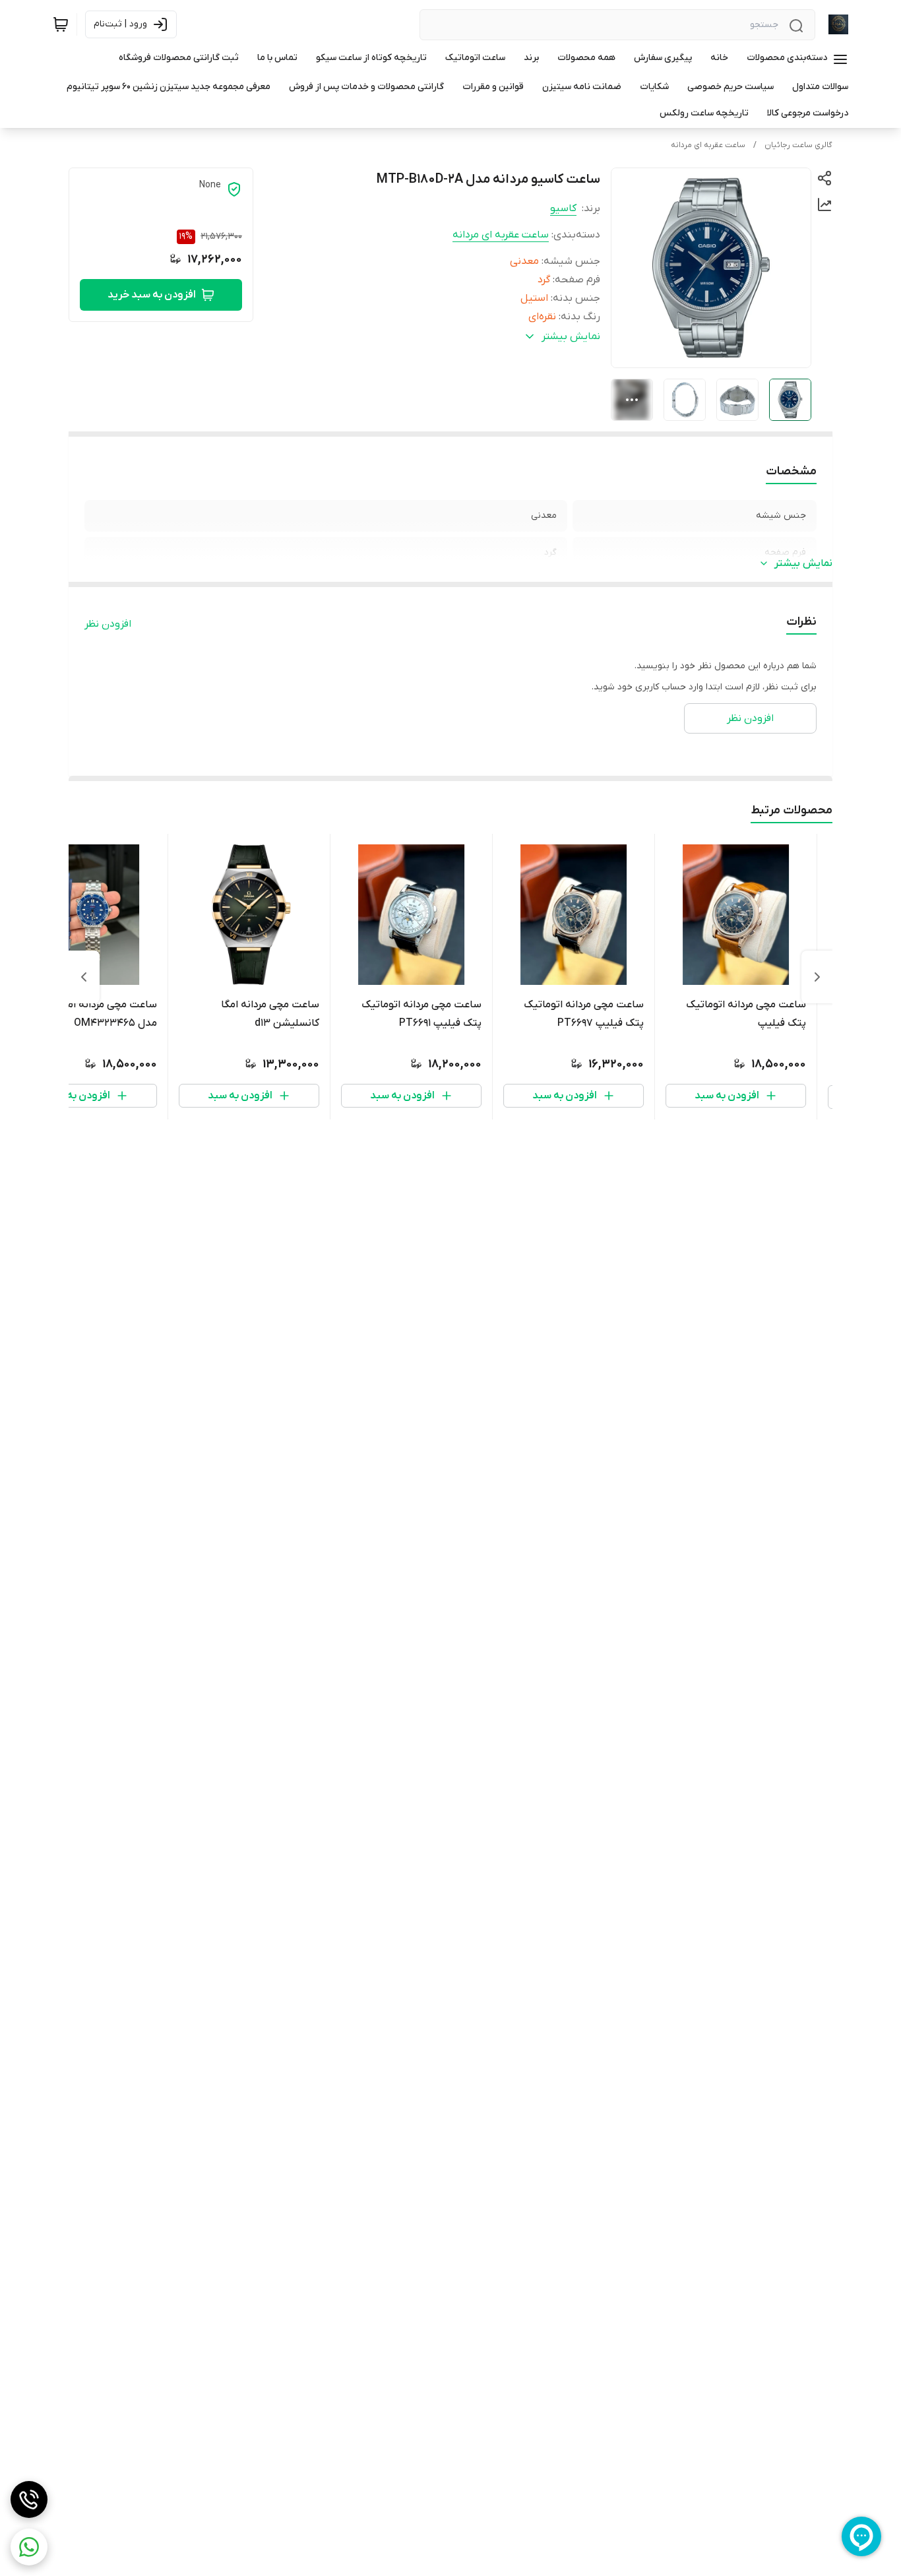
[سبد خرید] (61, 24)
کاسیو (563, 208)
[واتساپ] (29, 2547)
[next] (84, 977)
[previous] (817, 977)
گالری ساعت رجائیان (798, 145)
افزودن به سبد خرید (152, 295)
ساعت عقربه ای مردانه (708, 145)
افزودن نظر (108, 624)
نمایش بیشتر (803, 563)
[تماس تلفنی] (29, 2499)
